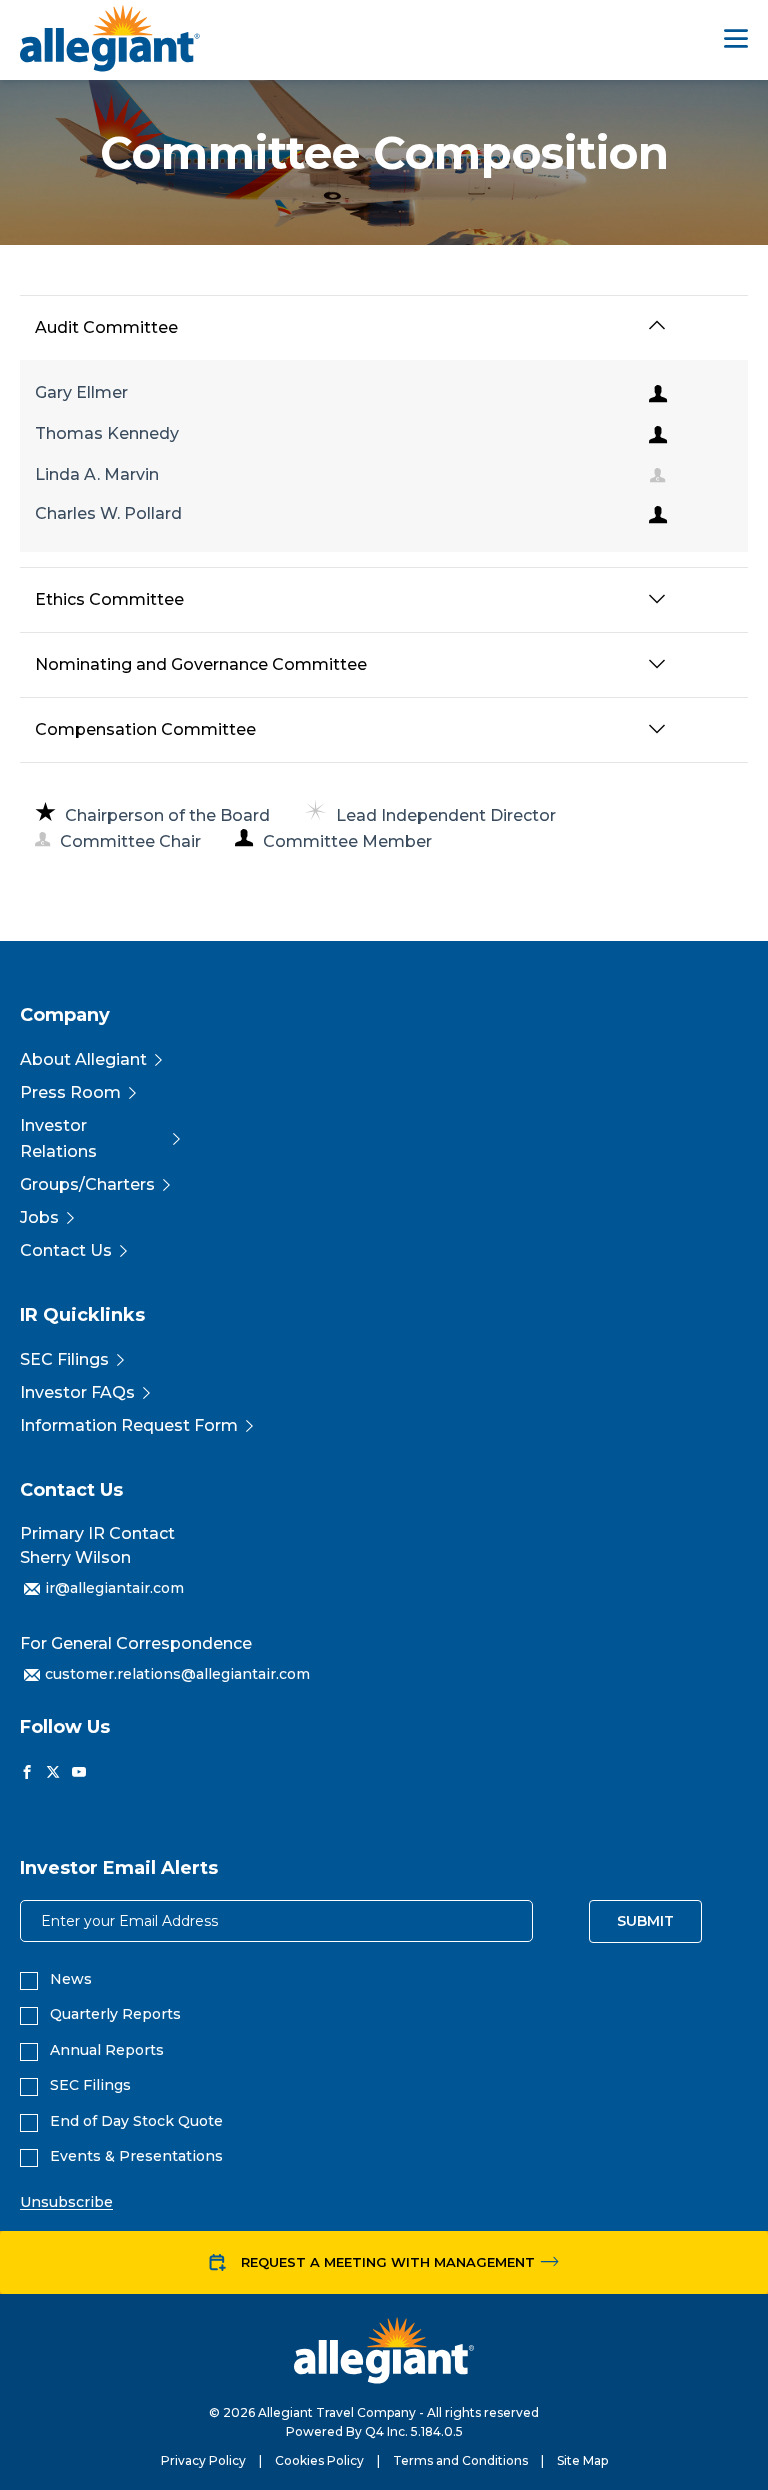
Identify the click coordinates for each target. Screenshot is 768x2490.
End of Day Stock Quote (136, 2121)
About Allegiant (83, 1059)
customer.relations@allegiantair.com (177, 1674)
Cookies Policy (319, 2460)
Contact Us (66, 1250)
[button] (657, 326)
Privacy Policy (203, 2460)
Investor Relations (58, 1138)
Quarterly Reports (115, 2014)
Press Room (70, 1092)
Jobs (39, 1217)
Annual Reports (107, 2050)
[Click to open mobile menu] (736, 41)
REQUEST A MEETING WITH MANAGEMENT (388, 2262)
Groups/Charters (87, 1184)
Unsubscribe (66, 2202)
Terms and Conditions (460, 2460)
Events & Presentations (136, 2156)
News (71, 1979)
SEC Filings (64, 1359)
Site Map (582, 2460)
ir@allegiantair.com (114, 1588)
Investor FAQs (77, 1392)
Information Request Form (129, 1425)
